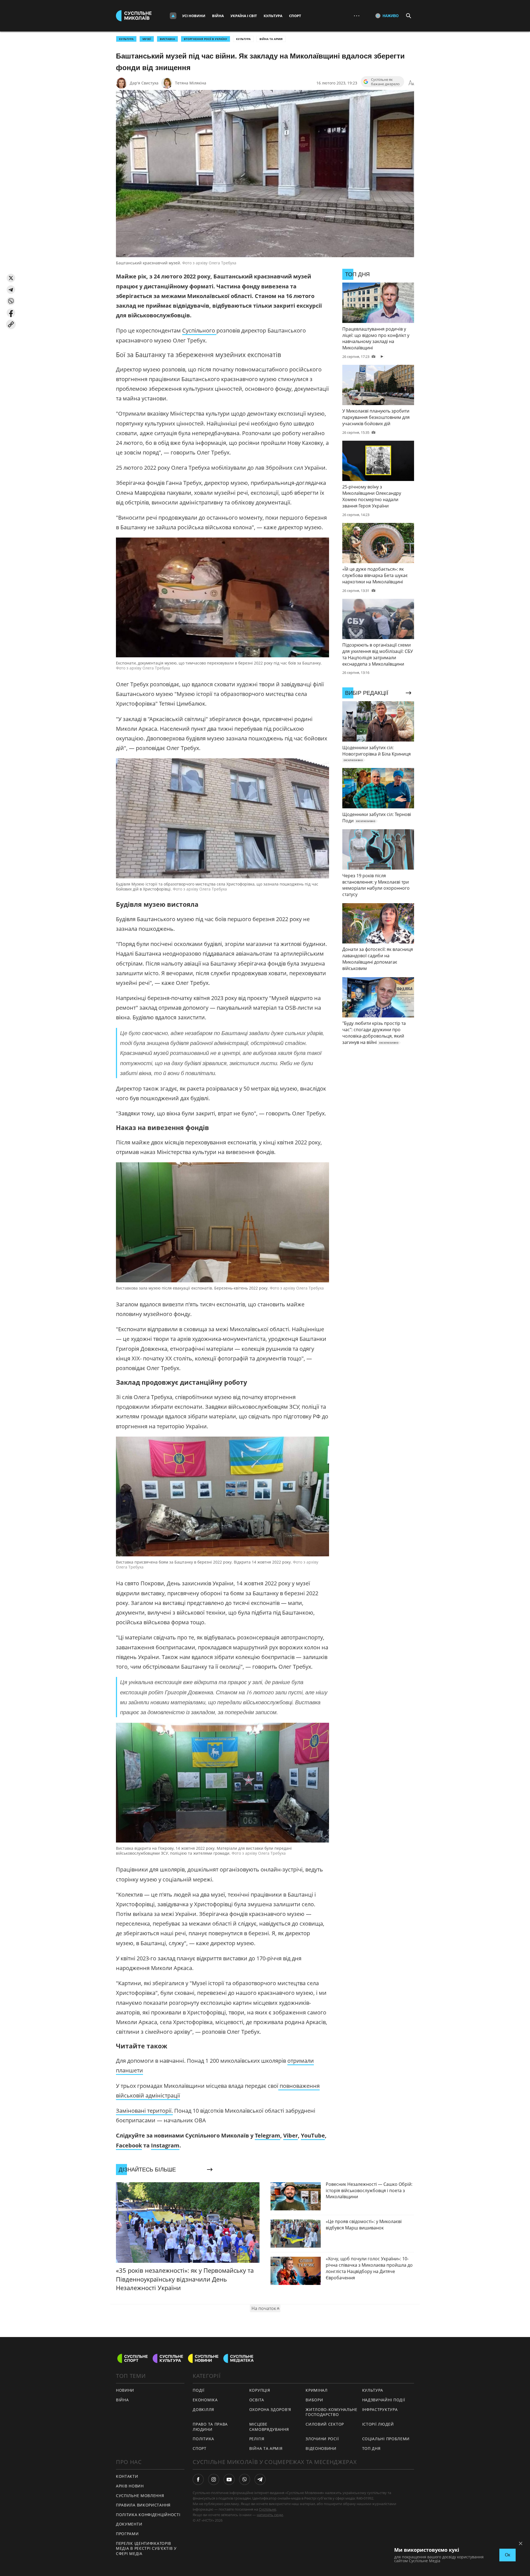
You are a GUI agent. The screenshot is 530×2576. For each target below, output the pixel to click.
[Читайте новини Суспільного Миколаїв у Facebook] (198, 2479)
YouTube (313, 2135)
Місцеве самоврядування (269, 2427)
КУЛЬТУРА (126, 39)
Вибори (314, 2400)
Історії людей (378, 2424)
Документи (129, 2524)
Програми (127, 2534)
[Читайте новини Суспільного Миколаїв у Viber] (245, 2479)
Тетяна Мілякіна (191, 83)
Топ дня (371, 2448)
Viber (291, 2135)
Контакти (127, 2476)
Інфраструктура (380, 2409)
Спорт (295, 16)
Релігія (257, 2439)
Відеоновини (321, 2448)
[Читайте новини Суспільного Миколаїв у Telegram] (260, 2479)
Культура (273, 16)
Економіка (205, 2400)
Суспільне (267, 2509)
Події (199, 2390)
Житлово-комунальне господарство (332, 2412)
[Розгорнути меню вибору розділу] (173, 16)
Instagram (165, 2145)
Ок (508, 2555)
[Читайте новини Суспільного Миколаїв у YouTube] (229, 2479)
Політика (203, 2439)
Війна (218, 16)
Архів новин (130, 2486)
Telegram (267, 2135)
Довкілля (203, 2409)
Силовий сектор (325, 2424)
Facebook (129, 2145)
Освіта (257, 2400)
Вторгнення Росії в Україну (206, 39)
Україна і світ (244, 16)
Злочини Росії (322, 2439)
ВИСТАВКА (167, 39)
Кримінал (317, 2390)
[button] (11, 278)
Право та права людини (210, 2427)
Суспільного (199, 330)
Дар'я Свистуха (144, 83)
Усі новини (194, 16)
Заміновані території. (144, 2111)
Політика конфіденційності (148, 2515)
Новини (125, 2390)
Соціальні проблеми (386, 2439)
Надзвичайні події (384, 2400)
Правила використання (143, 2505)
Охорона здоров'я (270, 2409)
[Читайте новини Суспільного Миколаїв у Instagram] (214, 2479)
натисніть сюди (270, 2515)
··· (357, 16)
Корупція (260, 2390)
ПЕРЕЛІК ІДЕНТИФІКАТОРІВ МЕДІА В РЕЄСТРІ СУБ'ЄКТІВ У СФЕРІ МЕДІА (146, 2548)
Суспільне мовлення (140, 2496)
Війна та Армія (271, 39)
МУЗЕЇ (147, 39)
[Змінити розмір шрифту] (411, 83)
